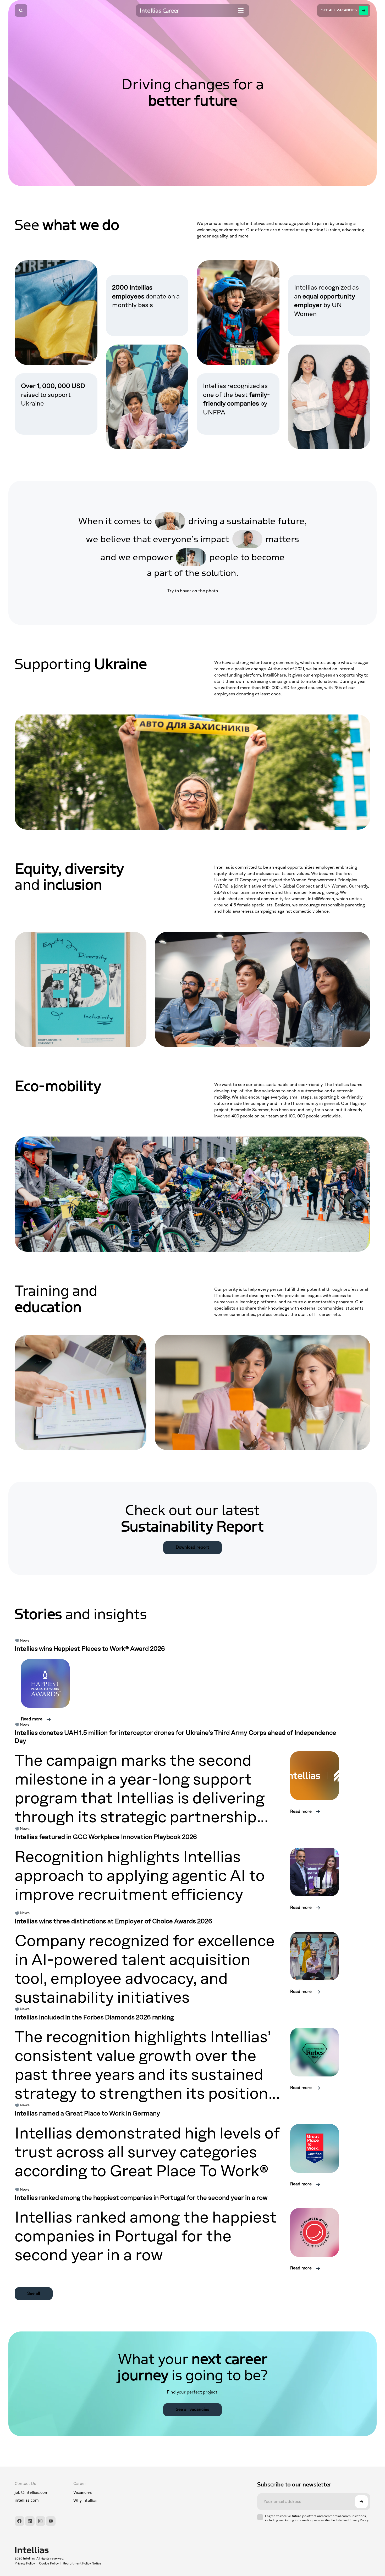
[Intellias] (58, 2550)
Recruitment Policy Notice (82, 2563)
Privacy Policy (25, 2563)
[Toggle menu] (241, 10)
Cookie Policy (49, 2563)
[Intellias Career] (160, 10)
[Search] (21, 10)
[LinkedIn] (30, 2521)
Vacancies (83, 2492)
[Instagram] (40, 2521)
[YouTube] (51, 2521)
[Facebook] (19, 2521)
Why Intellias (85, 2501)
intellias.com (27, 2500)
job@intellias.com (32, 2492)
